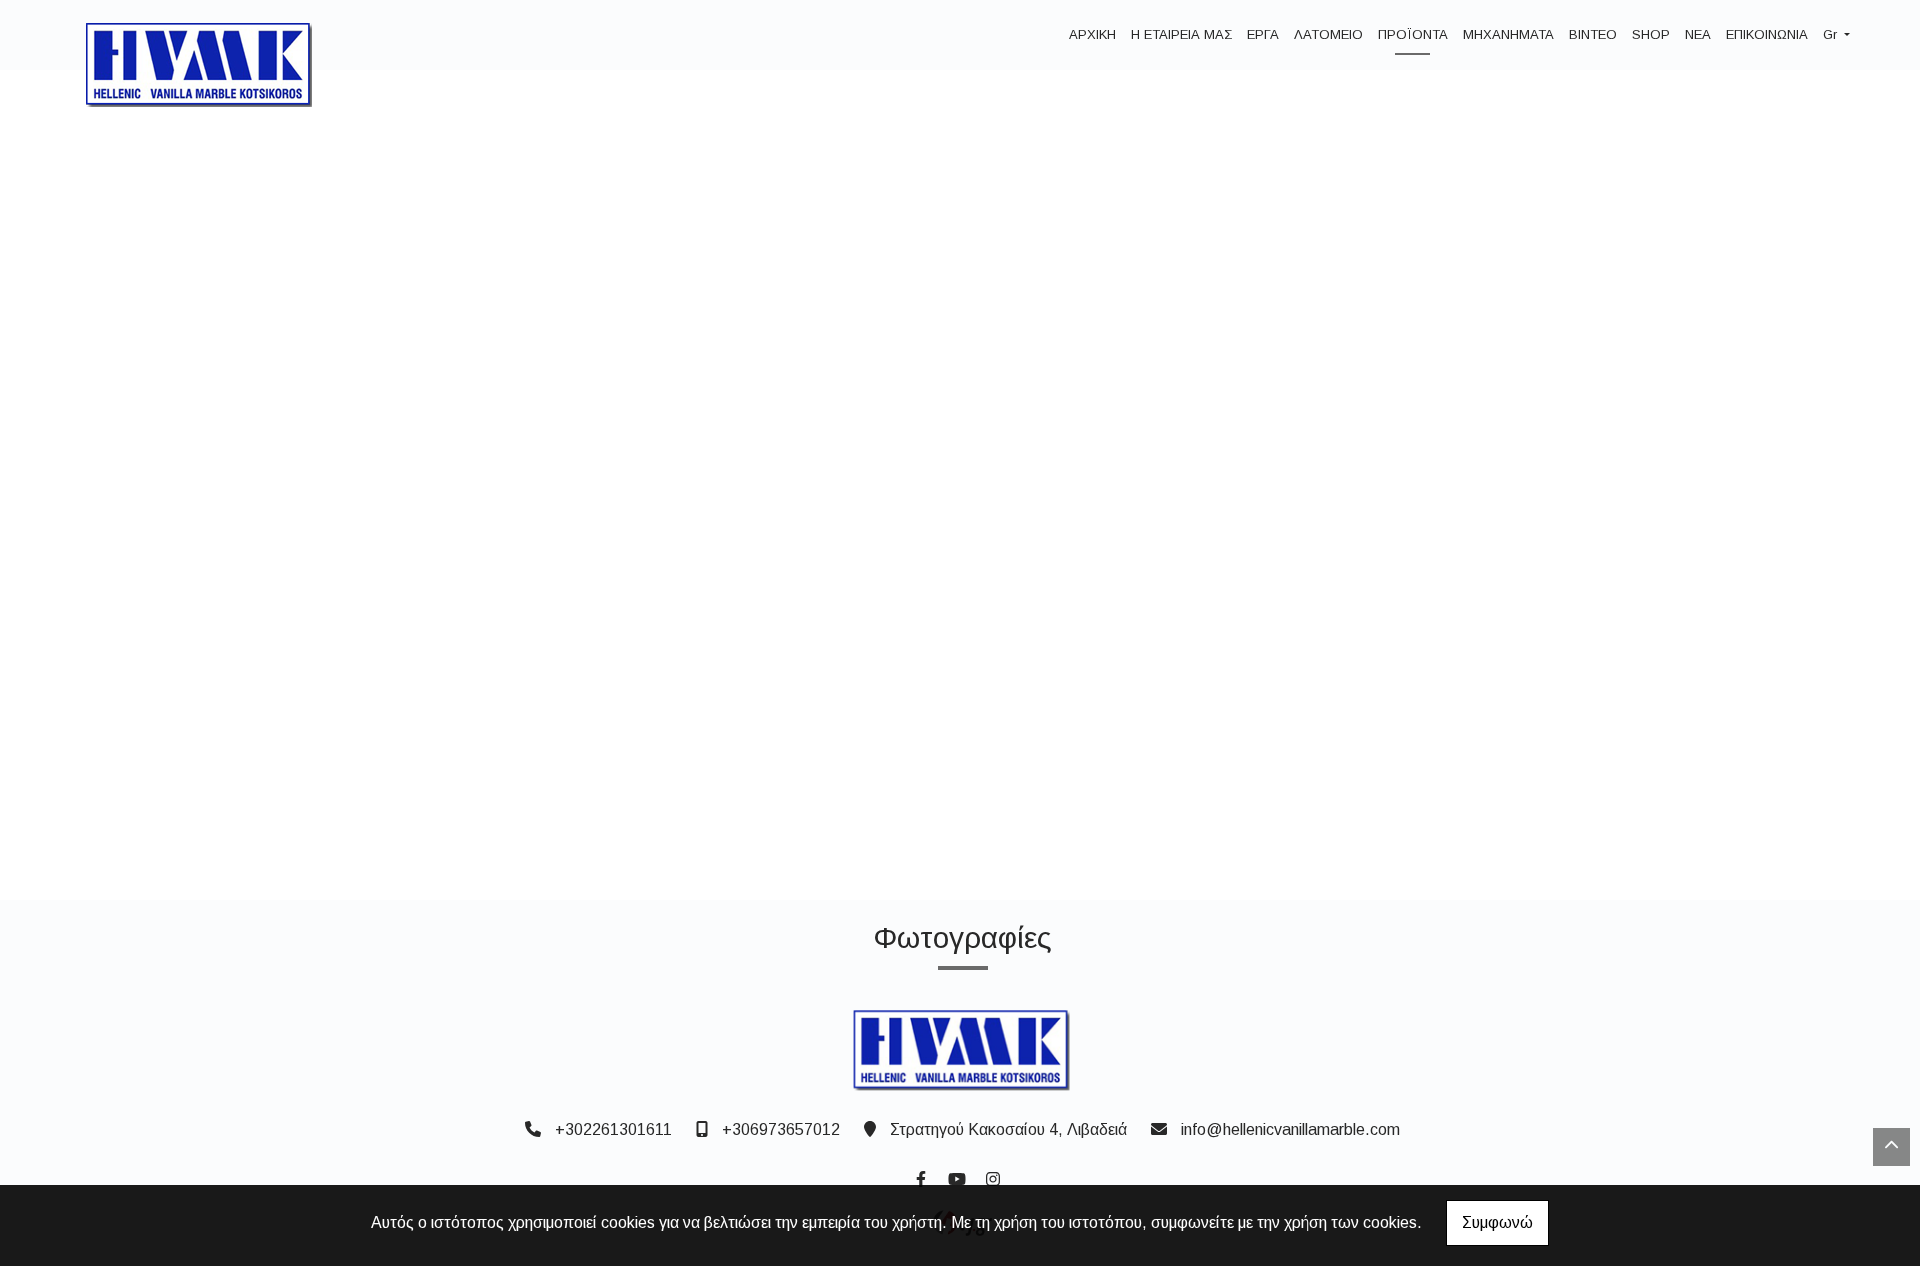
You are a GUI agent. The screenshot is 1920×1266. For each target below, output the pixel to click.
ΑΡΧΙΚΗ (1092, 34)
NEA (1698, 34)
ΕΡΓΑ (1263, 34)
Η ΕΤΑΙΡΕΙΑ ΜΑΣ (1181, 34)
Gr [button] (1832, 34)
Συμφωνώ (1497, 1222)
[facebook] (920, 1177)
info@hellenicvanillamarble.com (1290, 1129)
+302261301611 (613, 1129)
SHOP (1651, 34)
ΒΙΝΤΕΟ (1593, 34)
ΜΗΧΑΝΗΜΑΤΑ (1508, 34)
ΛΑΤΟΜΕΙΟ (1328, 34)
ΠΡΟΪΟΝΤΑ (1413, 34)
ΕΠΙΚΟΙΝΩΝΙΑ (1767, 34)
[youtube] (956, 1177)
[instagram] (992, 1177)
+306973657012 (781, 1129)
